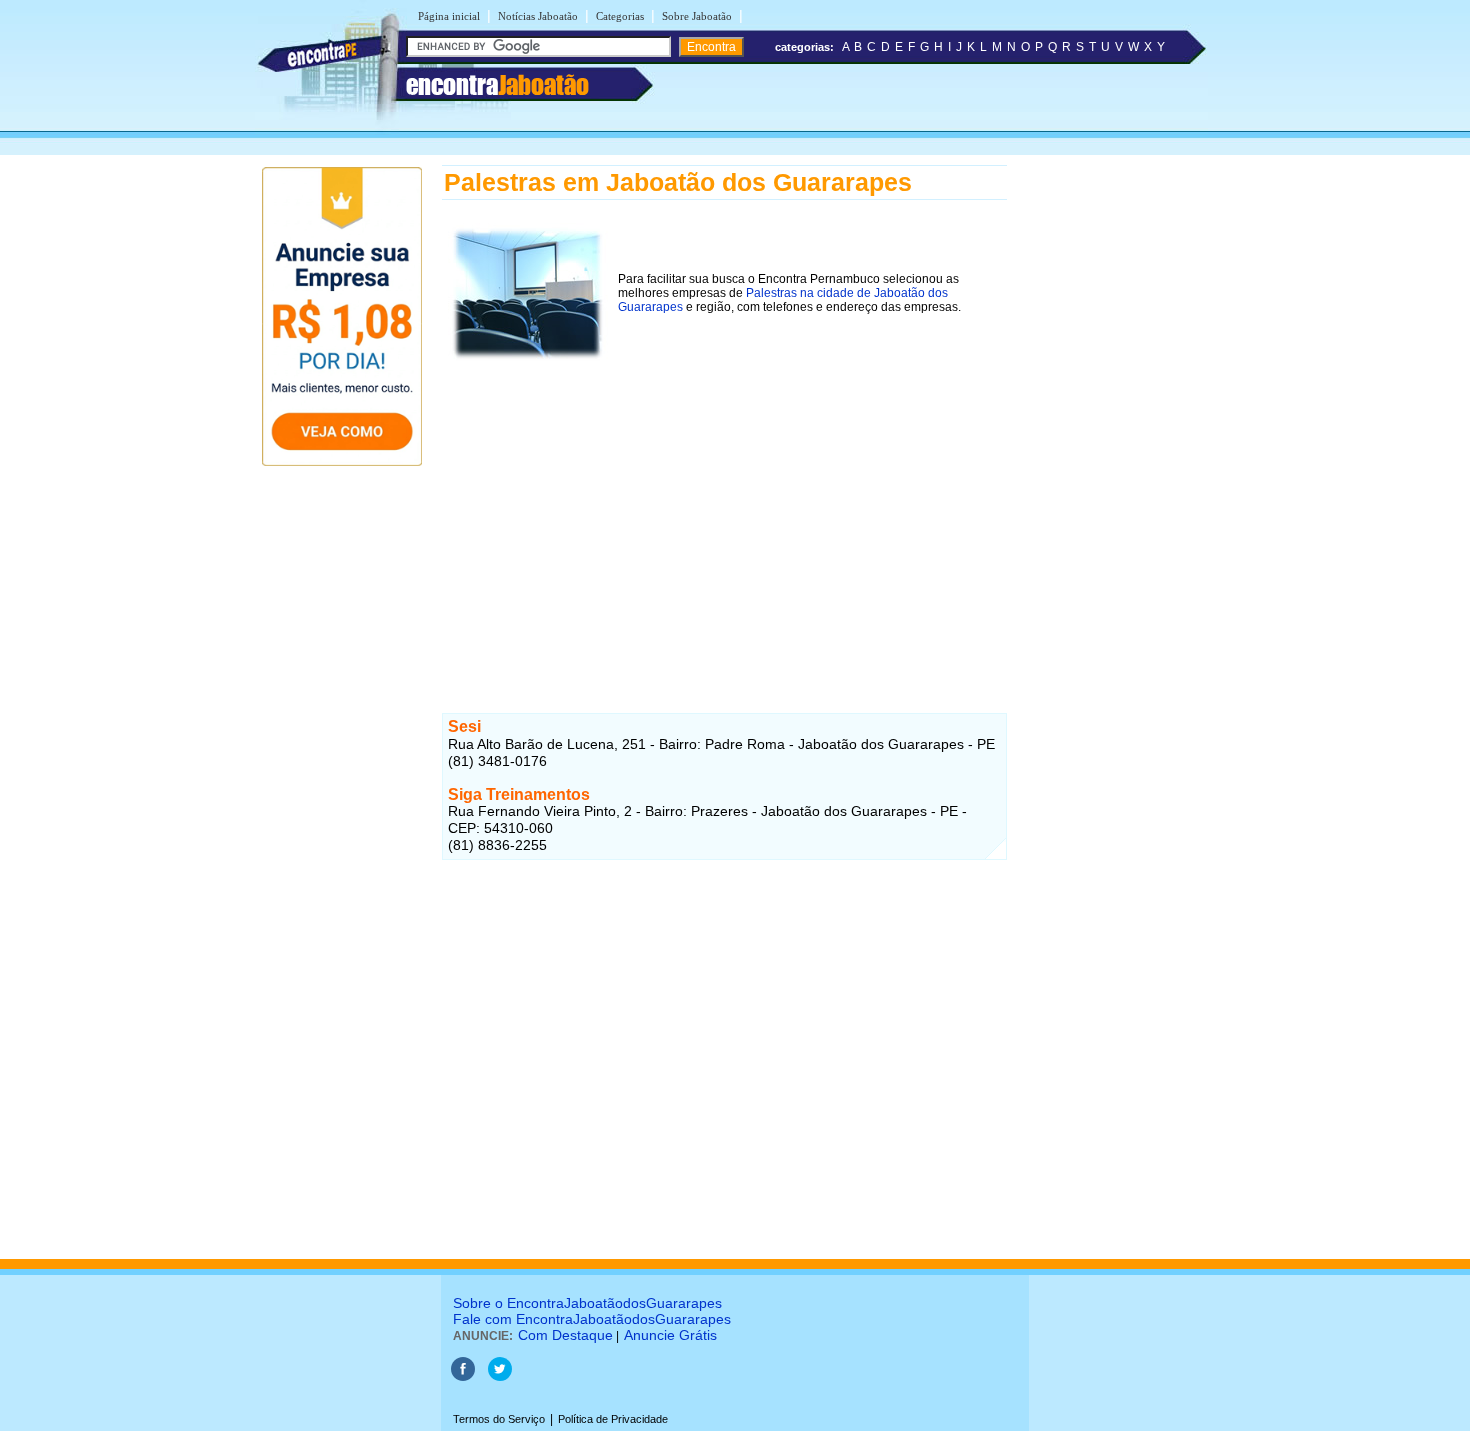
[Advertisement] (724, 509)
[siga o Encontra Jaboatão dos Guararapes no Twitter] (500, 1377)
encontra (497, 85)
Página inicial (449, 16)
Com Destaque (565, 1335)
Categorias (620, 16)
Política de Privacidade (613, 1419)
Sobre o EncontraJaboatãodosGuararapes (587, 1303)
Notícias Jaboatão (538, 16)
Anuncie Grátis (670, 1335)
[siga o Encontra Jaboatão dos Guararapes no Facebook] (463, 1377)
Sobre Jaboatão (697, 16)
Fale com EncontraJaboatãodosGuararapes (592, 1319)
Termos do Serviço (499, 1419)
